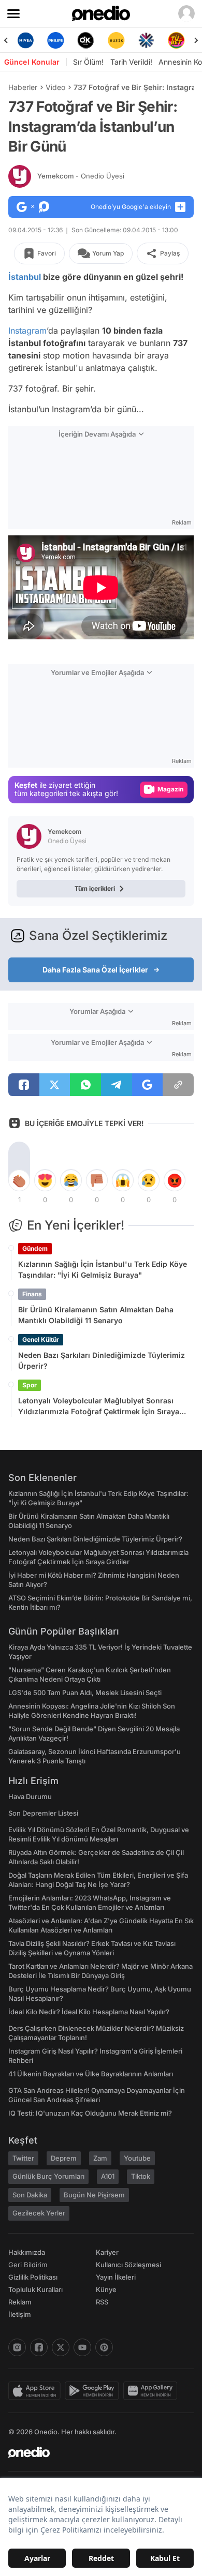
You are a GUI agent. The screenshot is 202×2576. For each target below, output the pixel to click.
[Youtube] (82, 2347)
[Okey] (86, 40)
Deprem (64, 2158)
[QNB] (146, 40)
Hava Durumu (30, 1796)
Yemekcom (81, 176)
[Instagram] (17, 2347)
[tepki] (19, 1180)
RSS (102, 2302)
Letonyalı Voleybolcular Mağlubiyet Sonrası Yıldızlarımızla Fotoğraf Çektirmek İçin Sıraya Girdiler (99, 1406)
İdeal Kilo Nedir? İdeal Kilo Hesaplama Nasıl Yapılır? (89, 2012)
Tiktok (141, 2176)
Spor (30, 1385)
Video (55, 87)
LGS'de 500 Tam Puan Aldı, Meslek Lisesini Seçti (85, 1693)
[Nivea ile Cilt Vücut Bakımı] (25, 40)
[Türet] (177, 40)
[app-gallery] (152, 2391)
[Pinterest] (104, 2347)
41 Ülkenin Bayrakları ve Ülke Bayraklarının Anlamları (91, 2074)
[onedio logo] (95, 2452)
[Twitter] (61, 2347)
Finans (32, 1294)
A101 (108, 2176)
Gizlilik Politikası (33, 2277)
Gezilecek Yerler (39, 2213)
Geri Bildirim (28, 2265)
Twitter (23, 2158)
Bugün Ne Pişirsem (94, 2195)
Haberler (23, 87)
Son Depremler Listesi (43, 1813)
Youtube (137, 2158)
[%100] (116, 40)
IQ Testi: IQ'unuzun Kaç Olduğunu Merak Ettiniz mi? (90, 2113)
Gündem (35, 1248)
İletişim (20, 2314)
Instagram (27, 331)
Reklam (20, 2302)
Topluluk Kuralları (35, 2289)
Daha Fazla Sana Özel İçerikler (95, 970)
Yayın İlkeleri (116, 2277)
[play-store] (94, 2391)
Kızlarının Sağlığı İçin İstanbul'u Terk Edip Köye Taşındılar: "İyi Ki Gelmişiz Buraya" (103, 1269)
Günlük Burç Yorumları (48, 2176)
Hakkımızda (27, 2252)
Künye (106, 2289)
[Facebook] (39, 2347)
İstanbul (25, 277)
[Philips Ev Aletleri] (55, 40)
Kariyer (107, 2252)
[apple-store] (37, 2391)
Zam (100, 2158)
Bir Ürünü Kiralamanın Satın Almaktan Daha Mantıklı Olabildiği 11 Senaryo (96, 1315)
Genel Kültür (41, 1339)
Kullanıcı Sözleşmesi (128, 2265)
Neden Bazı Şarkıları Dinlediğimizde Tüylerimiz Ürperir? (102, 1360)
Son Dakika (30, 2195)
